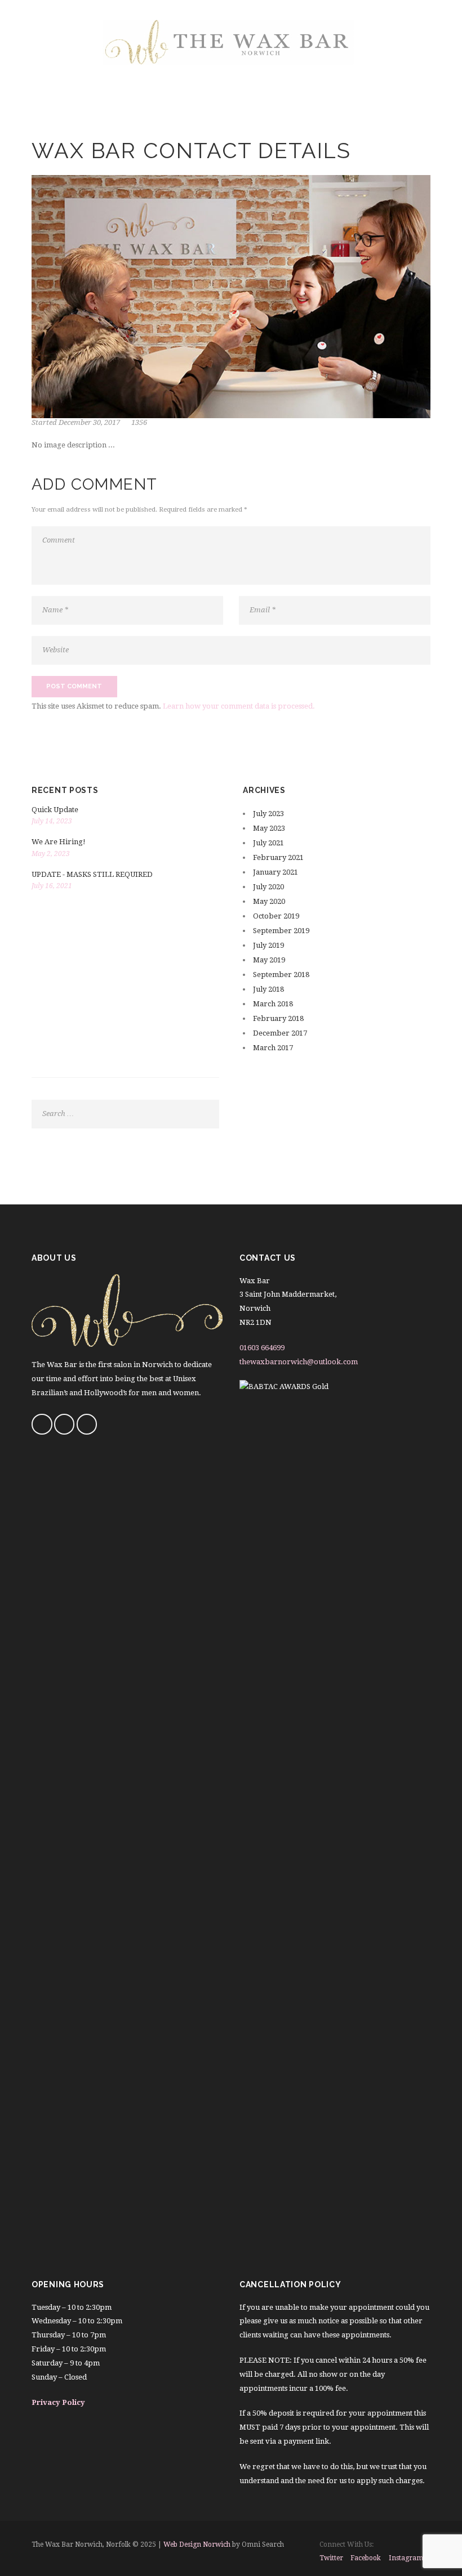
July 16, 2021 (52, 886)
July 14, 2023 (52, 821)
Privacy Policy (58, 2402)
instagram (406, 2558)
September (281, 931)
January (276, 872)
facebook (366, 2558)
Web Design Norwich (197, 2544)
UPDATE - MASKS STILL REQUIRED (92, 874)
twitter (331, 2558)
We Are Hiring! (59, 842)
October (276, 916)
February (278, 857)
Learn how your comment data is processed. (239, 706)
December (280, 1033)
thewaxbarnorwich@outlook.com (299, 1362)
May (269, 828)
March (273, 1004)
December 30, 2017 (89, 422)
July (268, 814)
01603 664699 (262, 1348)
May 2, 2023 (51, 854)
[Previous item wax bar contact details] (131, 297)
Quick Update (55, 810)
